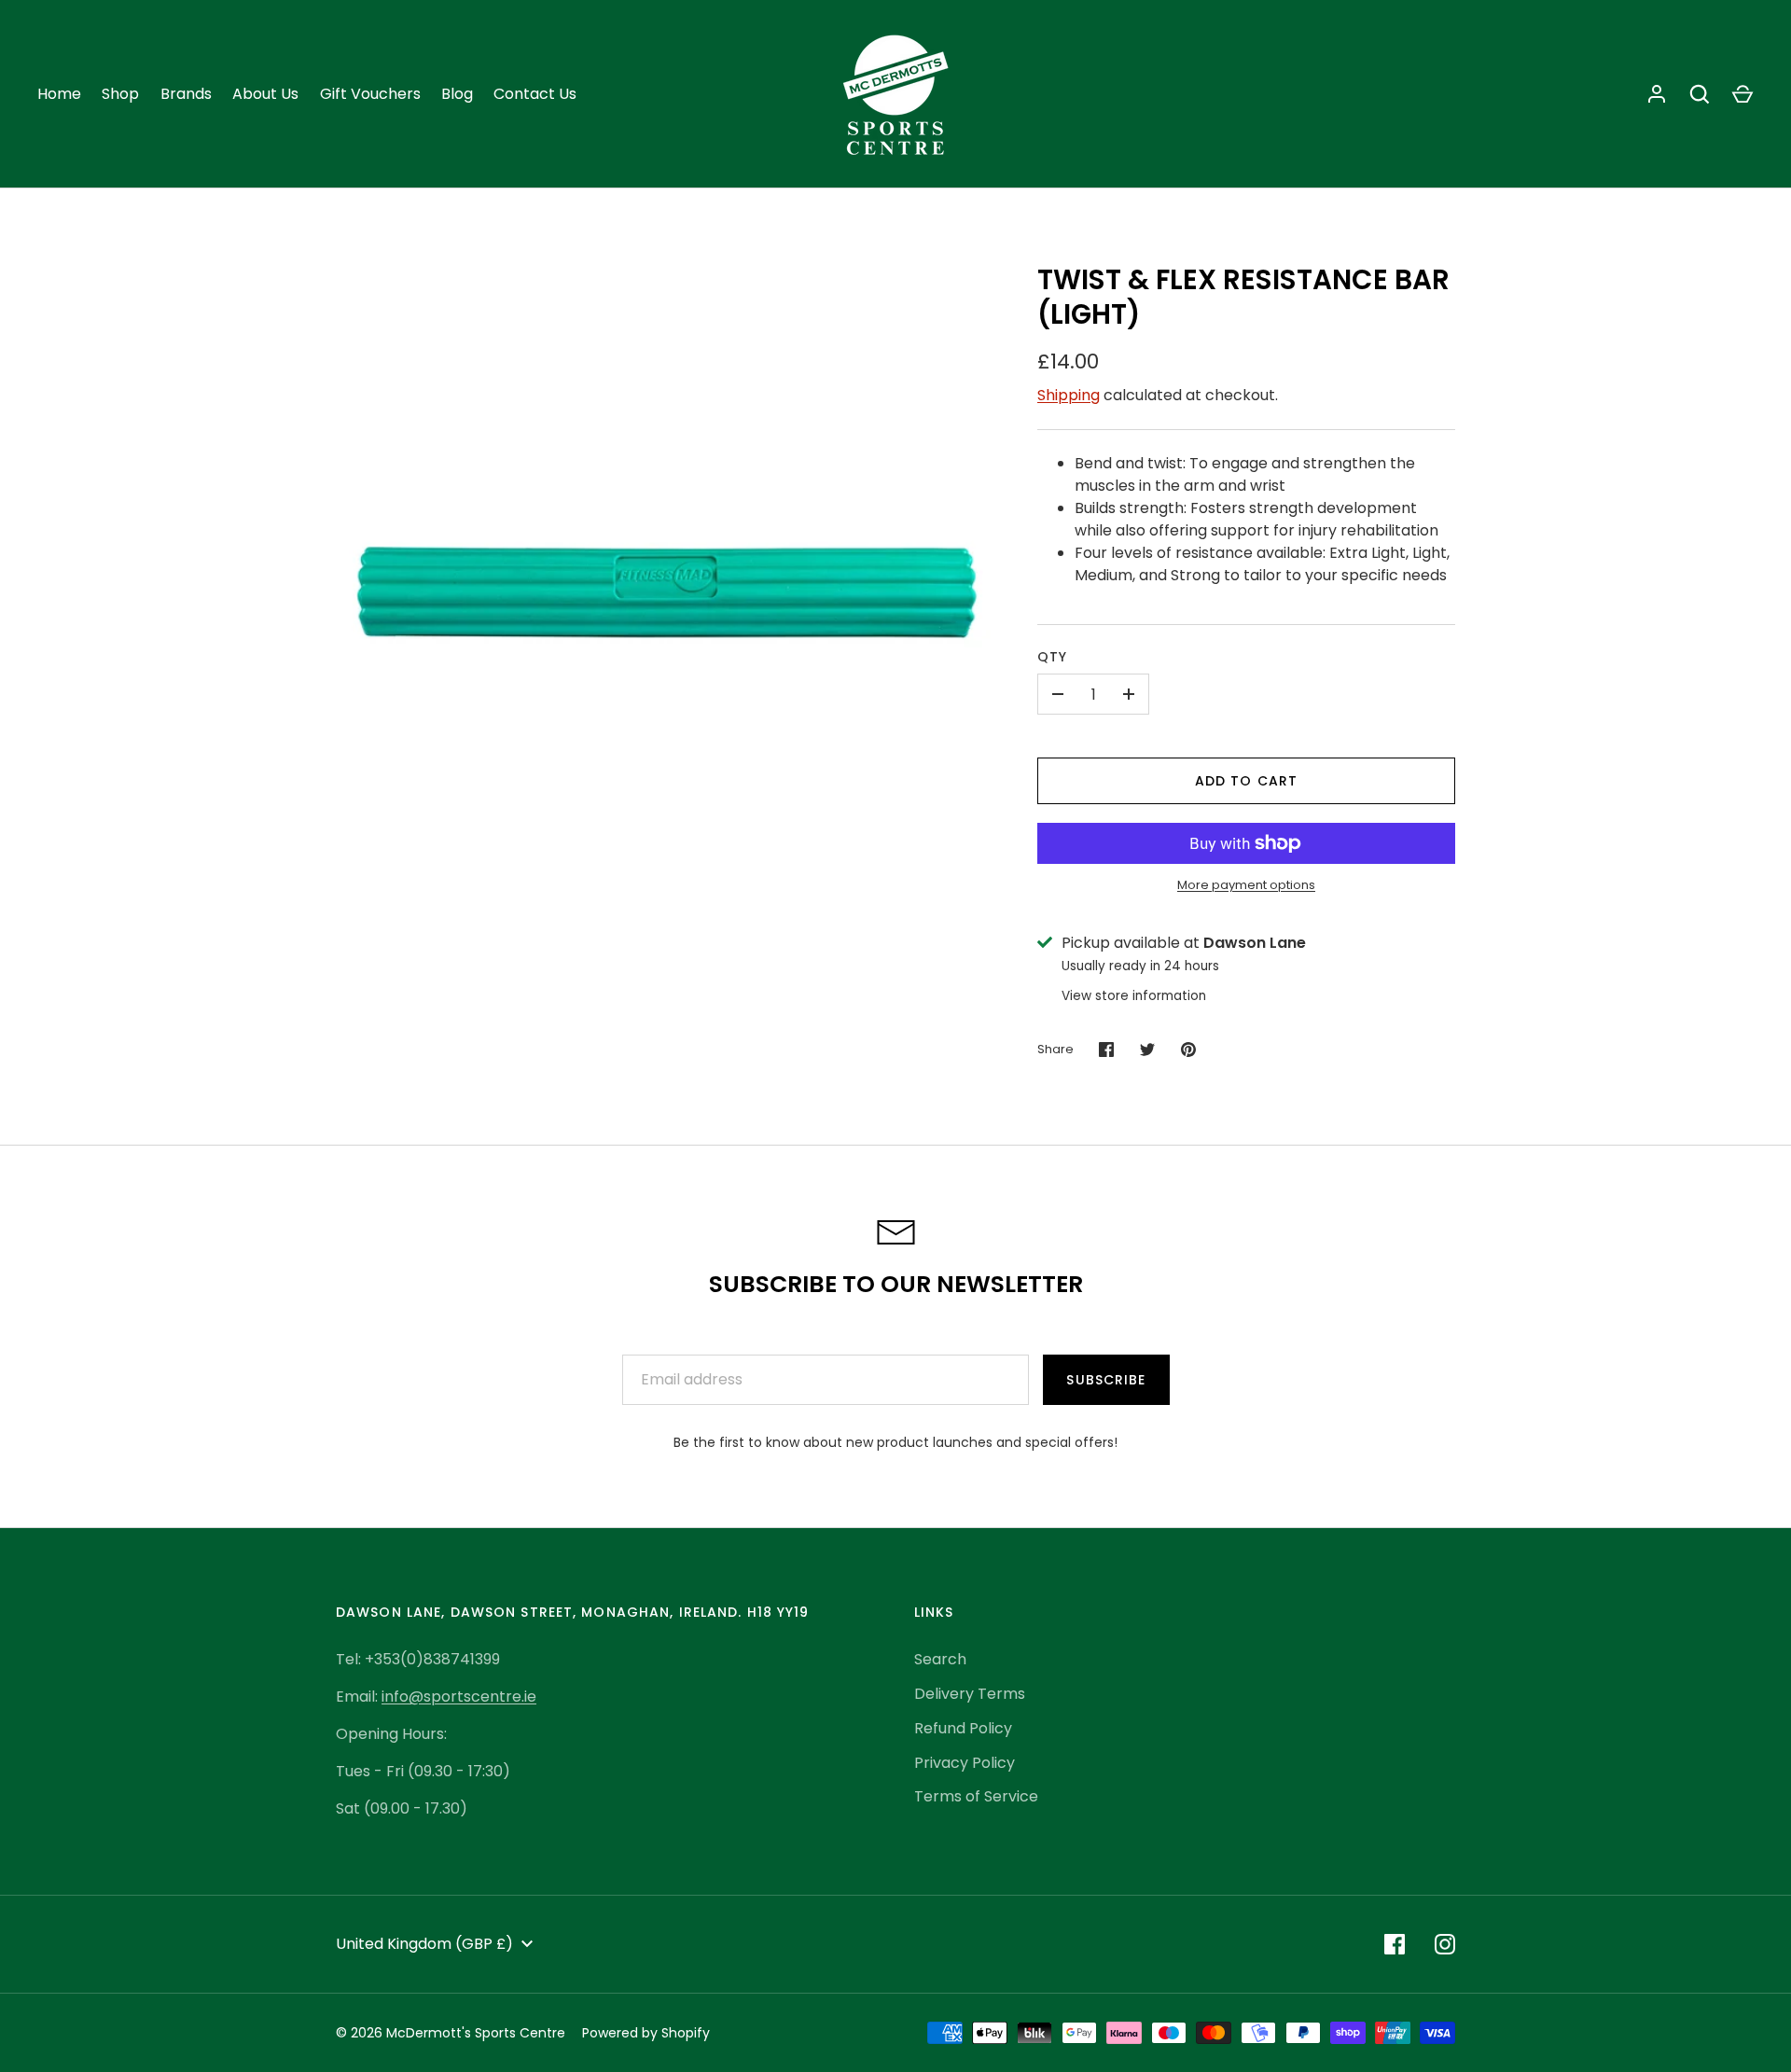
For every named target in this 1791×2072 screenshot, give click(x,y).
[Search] (1700, 94)
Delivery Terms (970, 1694)
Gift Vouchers (370, 94)
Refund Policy (963, 1728)
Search (940, 1659)
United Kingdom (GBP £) (424, 1944)
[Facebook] (1395, 1944)
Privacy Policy (965, 1763)
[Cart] (1742, 94)
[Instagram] (1445, 1944)
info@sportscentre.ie (459, 1697)
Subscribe (1106, 1380)
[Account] (1657, 94)
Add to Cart (1246, 781)
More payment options (1246, 885)
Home (59, 94)
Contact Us (535, 94)
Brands (186, 94)
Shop (120, 94)
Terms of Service (976, 1796)
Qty (1052, 657)
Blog (457, 94)
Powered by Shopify (646, 2033)
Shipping (1069, 395)
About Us (265, 94)
